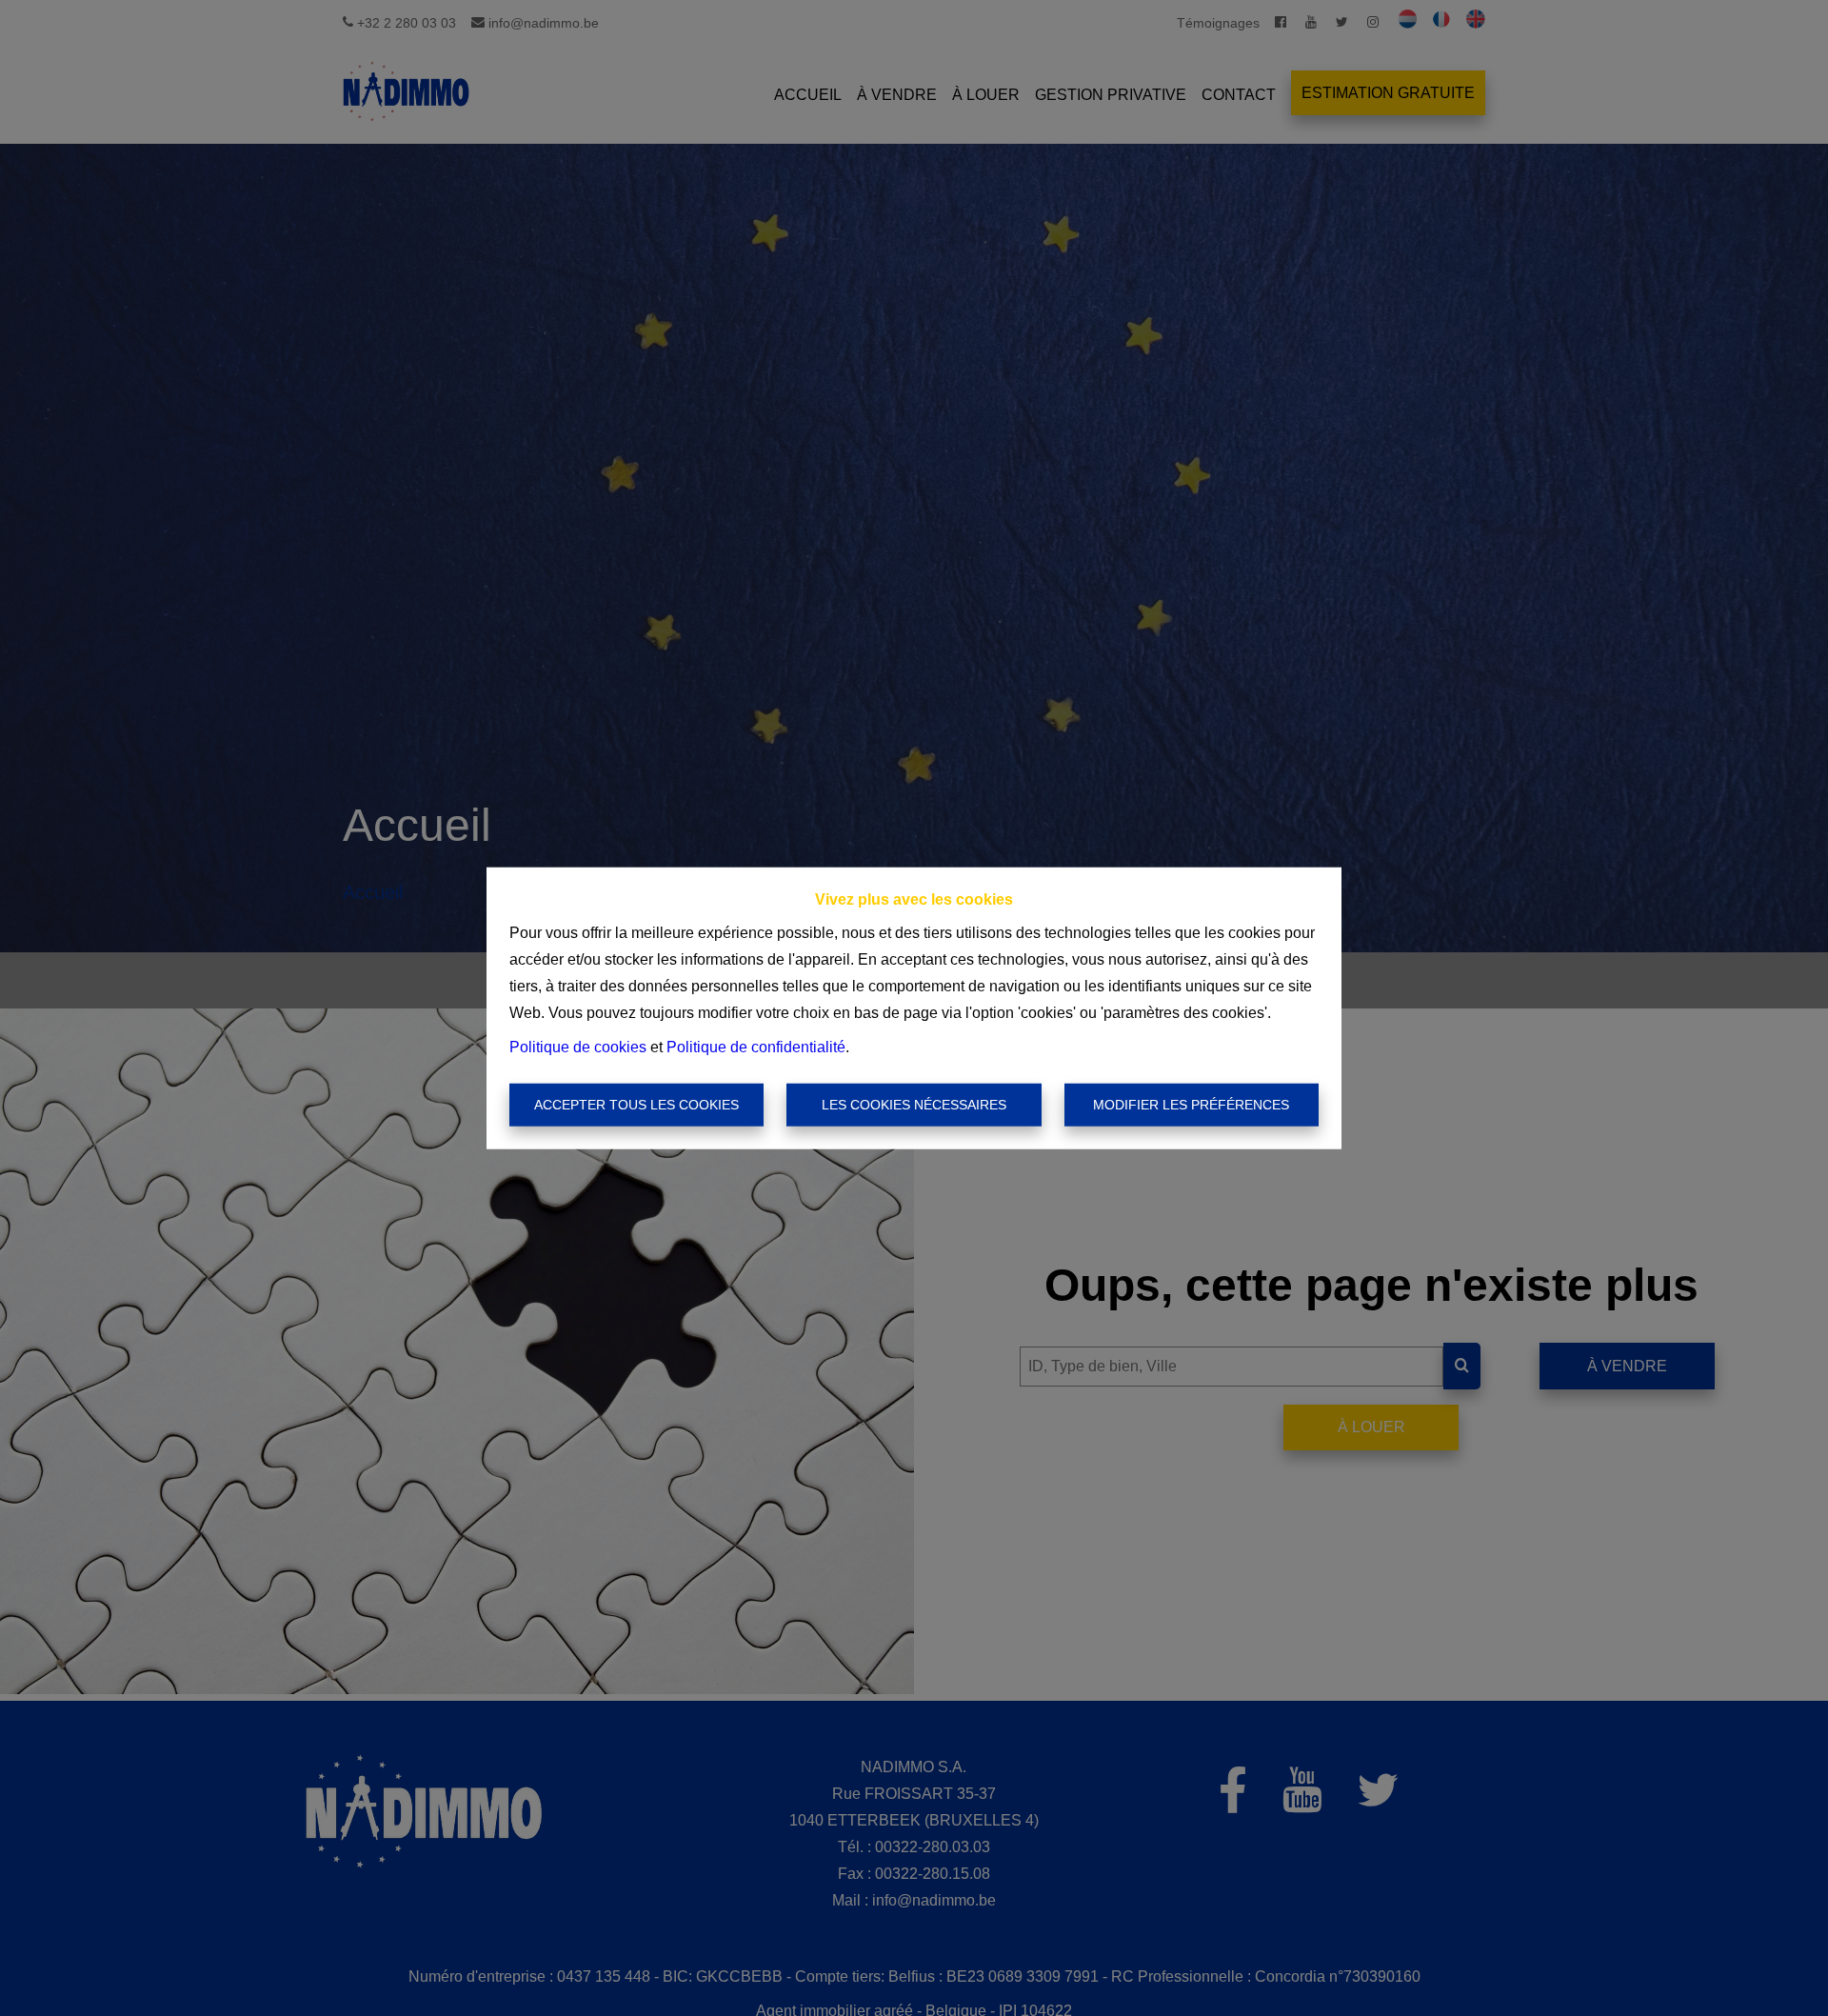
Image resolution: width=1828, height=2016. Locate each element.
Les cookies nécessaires (914, 1105)
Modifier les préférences (1191, 1105)
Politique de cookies (578, 1046)
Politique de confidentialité (756, 1046)
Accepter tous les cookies (636, 1105)
